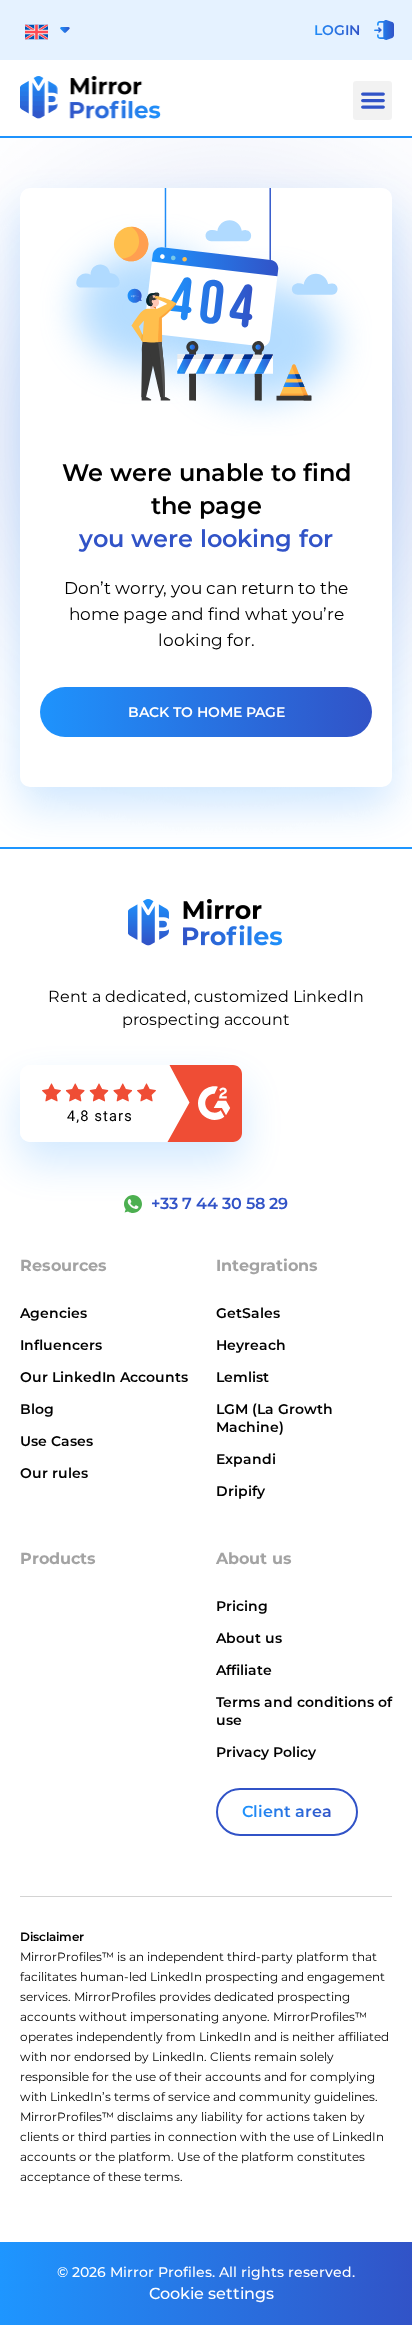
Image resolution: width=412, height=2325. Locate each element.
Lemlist (242, 1377)
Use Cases (56, 1441)
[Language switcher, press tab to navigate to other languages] (47, 30)
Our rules (54, 1473)
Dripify (240, 1491)
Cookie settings (211, 2293)
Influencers (61, 1345)
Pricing (242, 1606)
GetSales (248, 1313)
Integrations (267, 1265)
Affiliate (244, 1670)
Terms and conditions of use (304, 1711)
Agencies (53, 1313)
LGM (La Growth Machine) (274, 1418)
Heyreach (251, 1345)
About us (249, 1638)
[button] (372, 100)
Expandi (246, 1459)
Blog (37, 1409)
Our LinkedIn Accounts (104, 1377)
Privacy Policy (266, 1752)
